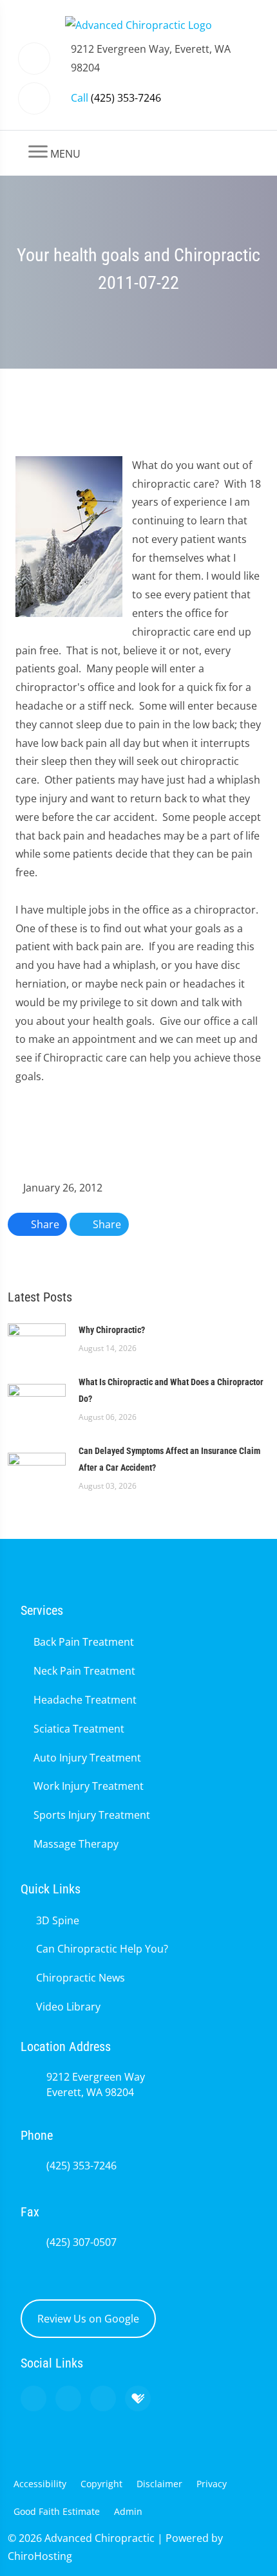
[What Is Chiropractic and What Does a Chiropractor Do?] (37, 1398)
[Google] (33, 2398)
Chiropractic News (81, 1978)
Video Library (68, 2007)
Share (44, 1224)
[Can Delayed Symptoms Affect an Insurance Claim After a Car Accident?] (37, 1467)
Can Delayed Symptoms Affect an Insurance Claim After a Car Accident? (169, 1459)
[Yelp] (103, 2398)
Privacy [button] (212, 2484)
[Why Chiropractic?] (37, 1338)
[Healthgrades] (138, 2398)
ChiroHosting (40, 2556)
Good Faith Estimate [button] (57, 2511)
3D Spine (58, 1920)
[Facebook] (68, 2398)
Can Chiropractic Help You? (102, 1949)
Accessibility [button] (40, 2484)
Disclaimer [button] (159, 2484)
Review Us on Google (88, 2319)
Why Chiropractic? (112, 1330)
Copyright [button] (101, 2484)
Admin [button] (128, 2511)
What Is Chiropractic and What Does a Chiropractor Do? (171, 1390)
